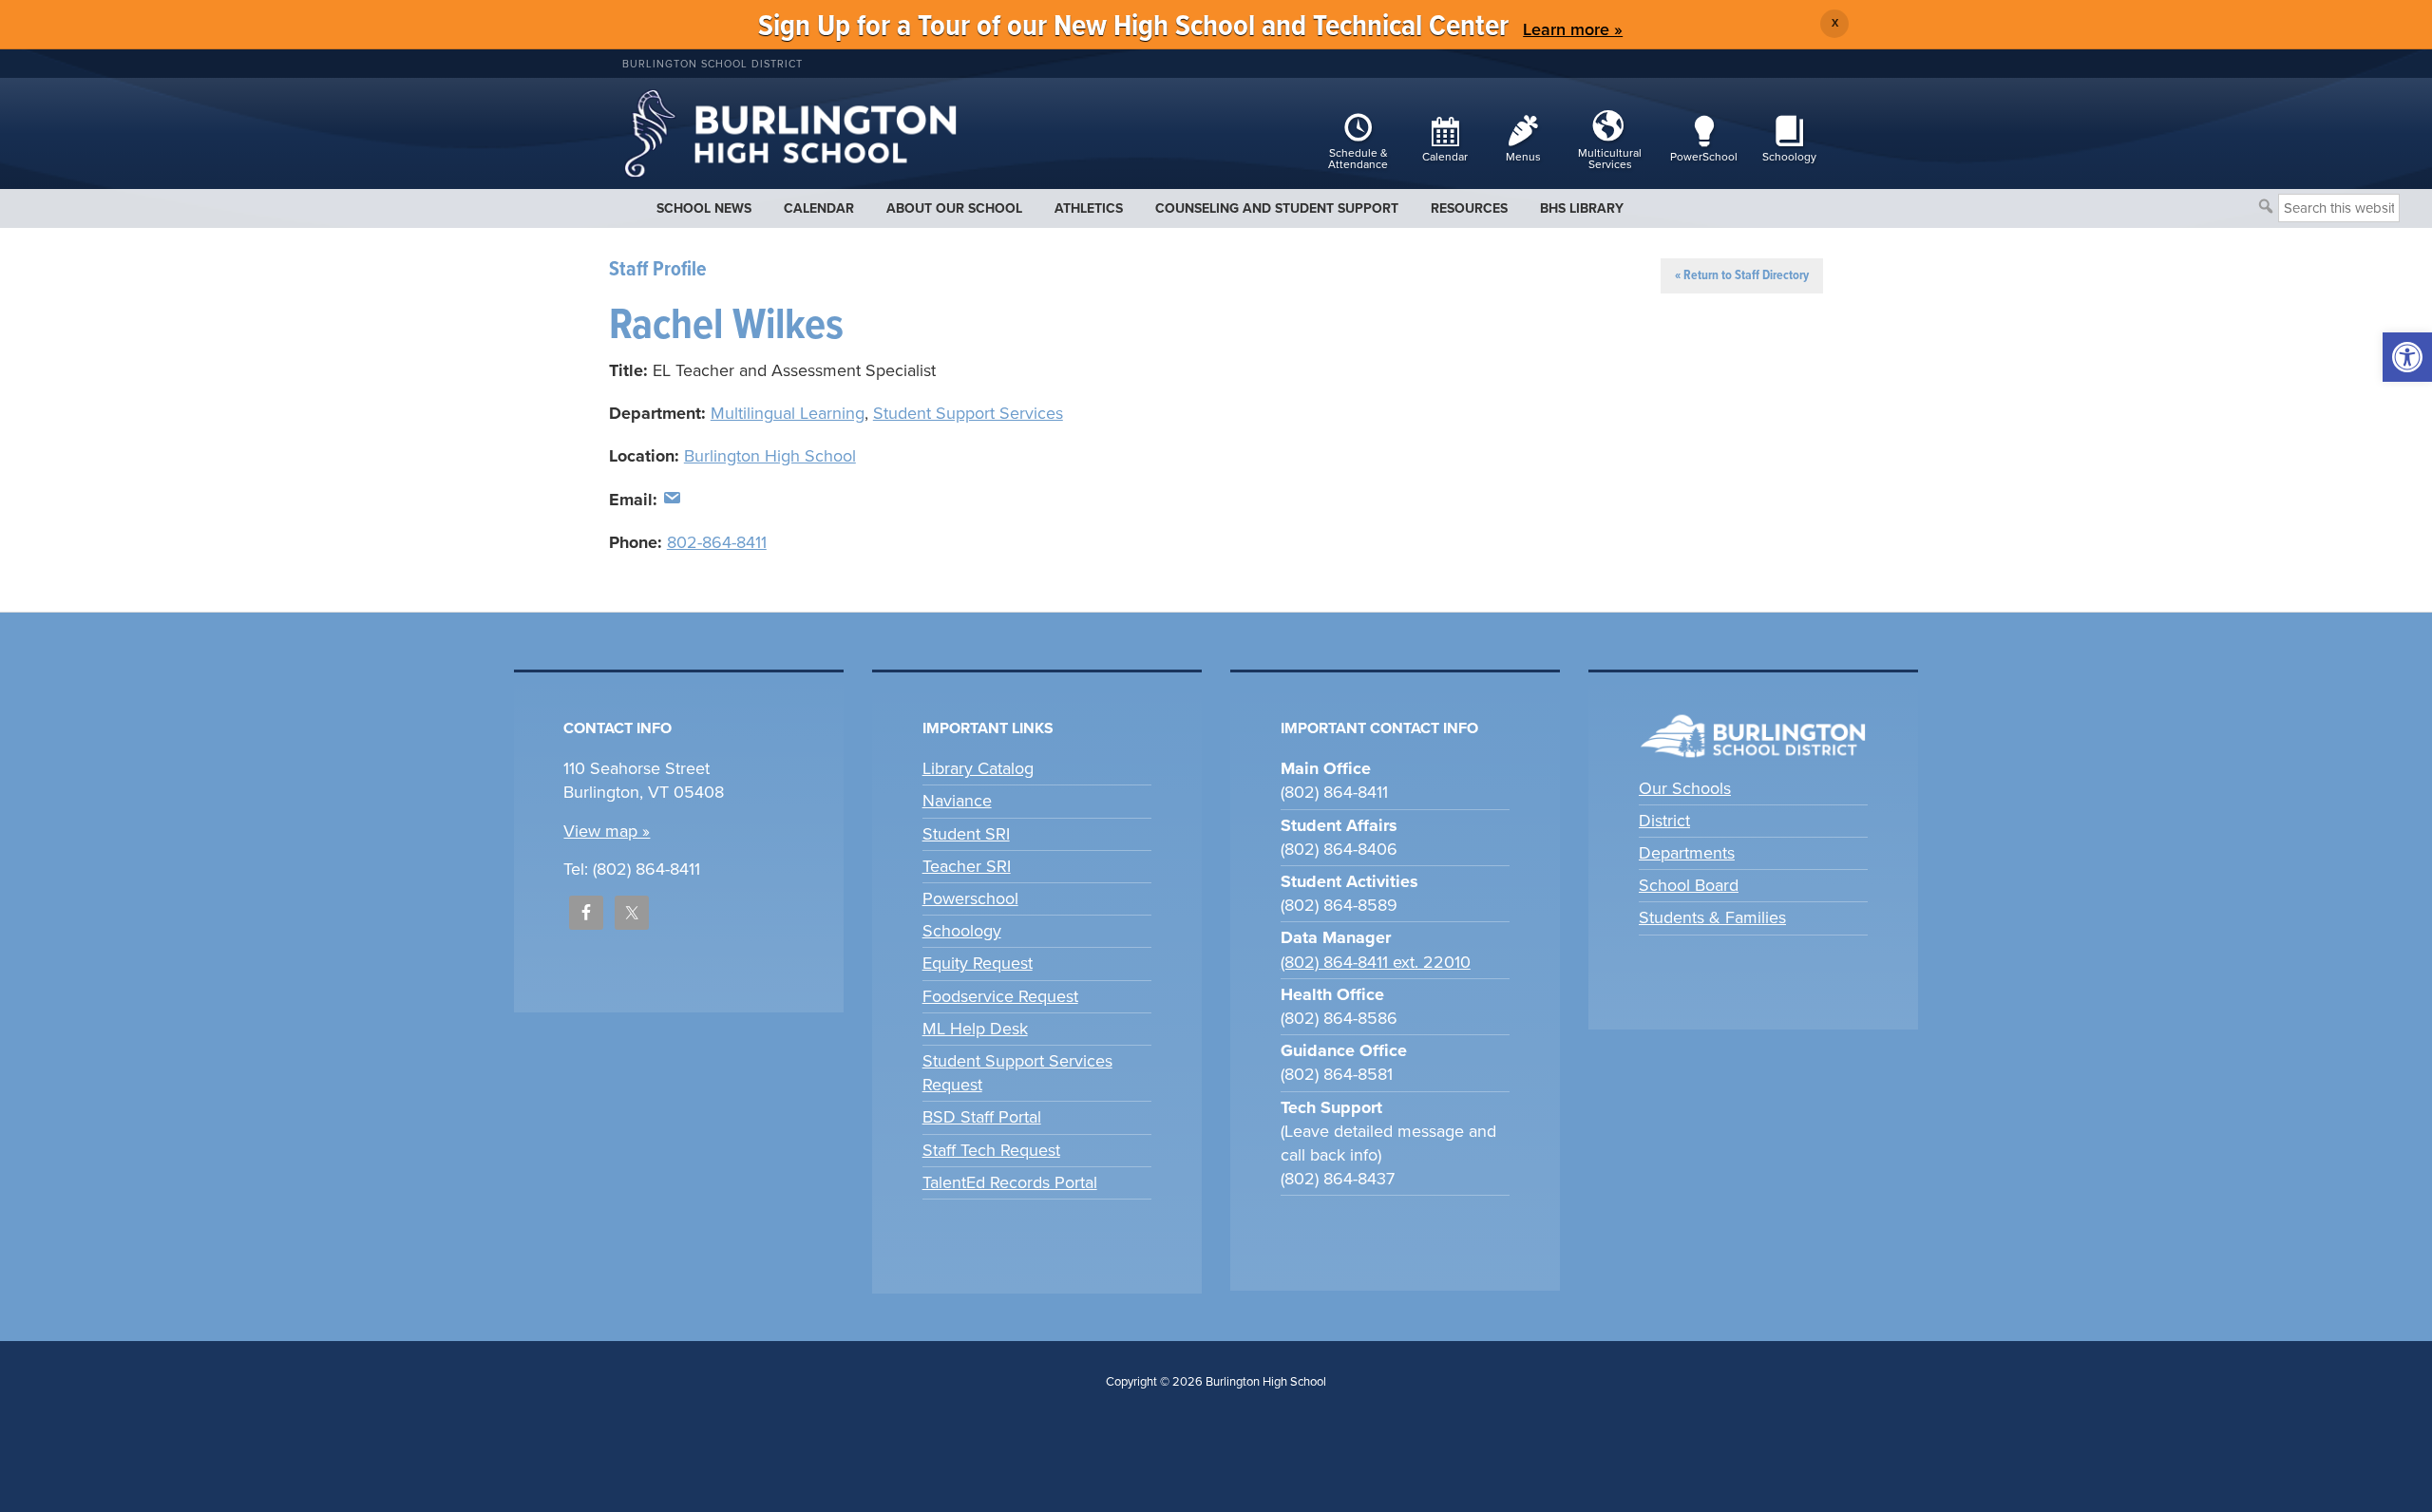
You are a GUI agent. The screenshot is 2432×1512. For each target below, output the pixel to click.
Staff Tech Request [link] (991, 1150)
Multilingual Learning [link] (788, 413)
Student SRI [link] (966, 834)
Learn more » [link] (1573, 29)
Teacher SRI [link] (967, 866)
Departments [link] (1687, 853)
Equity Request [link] (978, 963)
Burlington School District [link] (712, 64)
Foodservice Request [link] (1000, 996)
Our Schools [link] (1685, 788)
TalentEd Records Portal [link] (1010, 1182)
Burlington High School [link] (770, 456)
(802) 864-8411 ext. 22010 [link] (1376, 962)
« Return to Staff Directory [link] (1742, 275)
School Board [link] (1689, 885)
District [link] (1664, 821)
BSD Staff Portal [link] (982, 1117)
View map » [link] (607, 831)
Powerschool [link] (970, 898)
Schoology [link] (962, 931)
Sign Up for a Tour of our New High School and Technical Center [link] (1133, 27)
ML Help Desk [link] (975, 1029)
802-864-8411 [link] (717, 542)
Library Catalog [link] (978, 768)
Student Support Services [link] (968, 413)
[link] (2407, 357)
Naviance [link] (957, 801)
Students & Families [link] (1712, 917)
